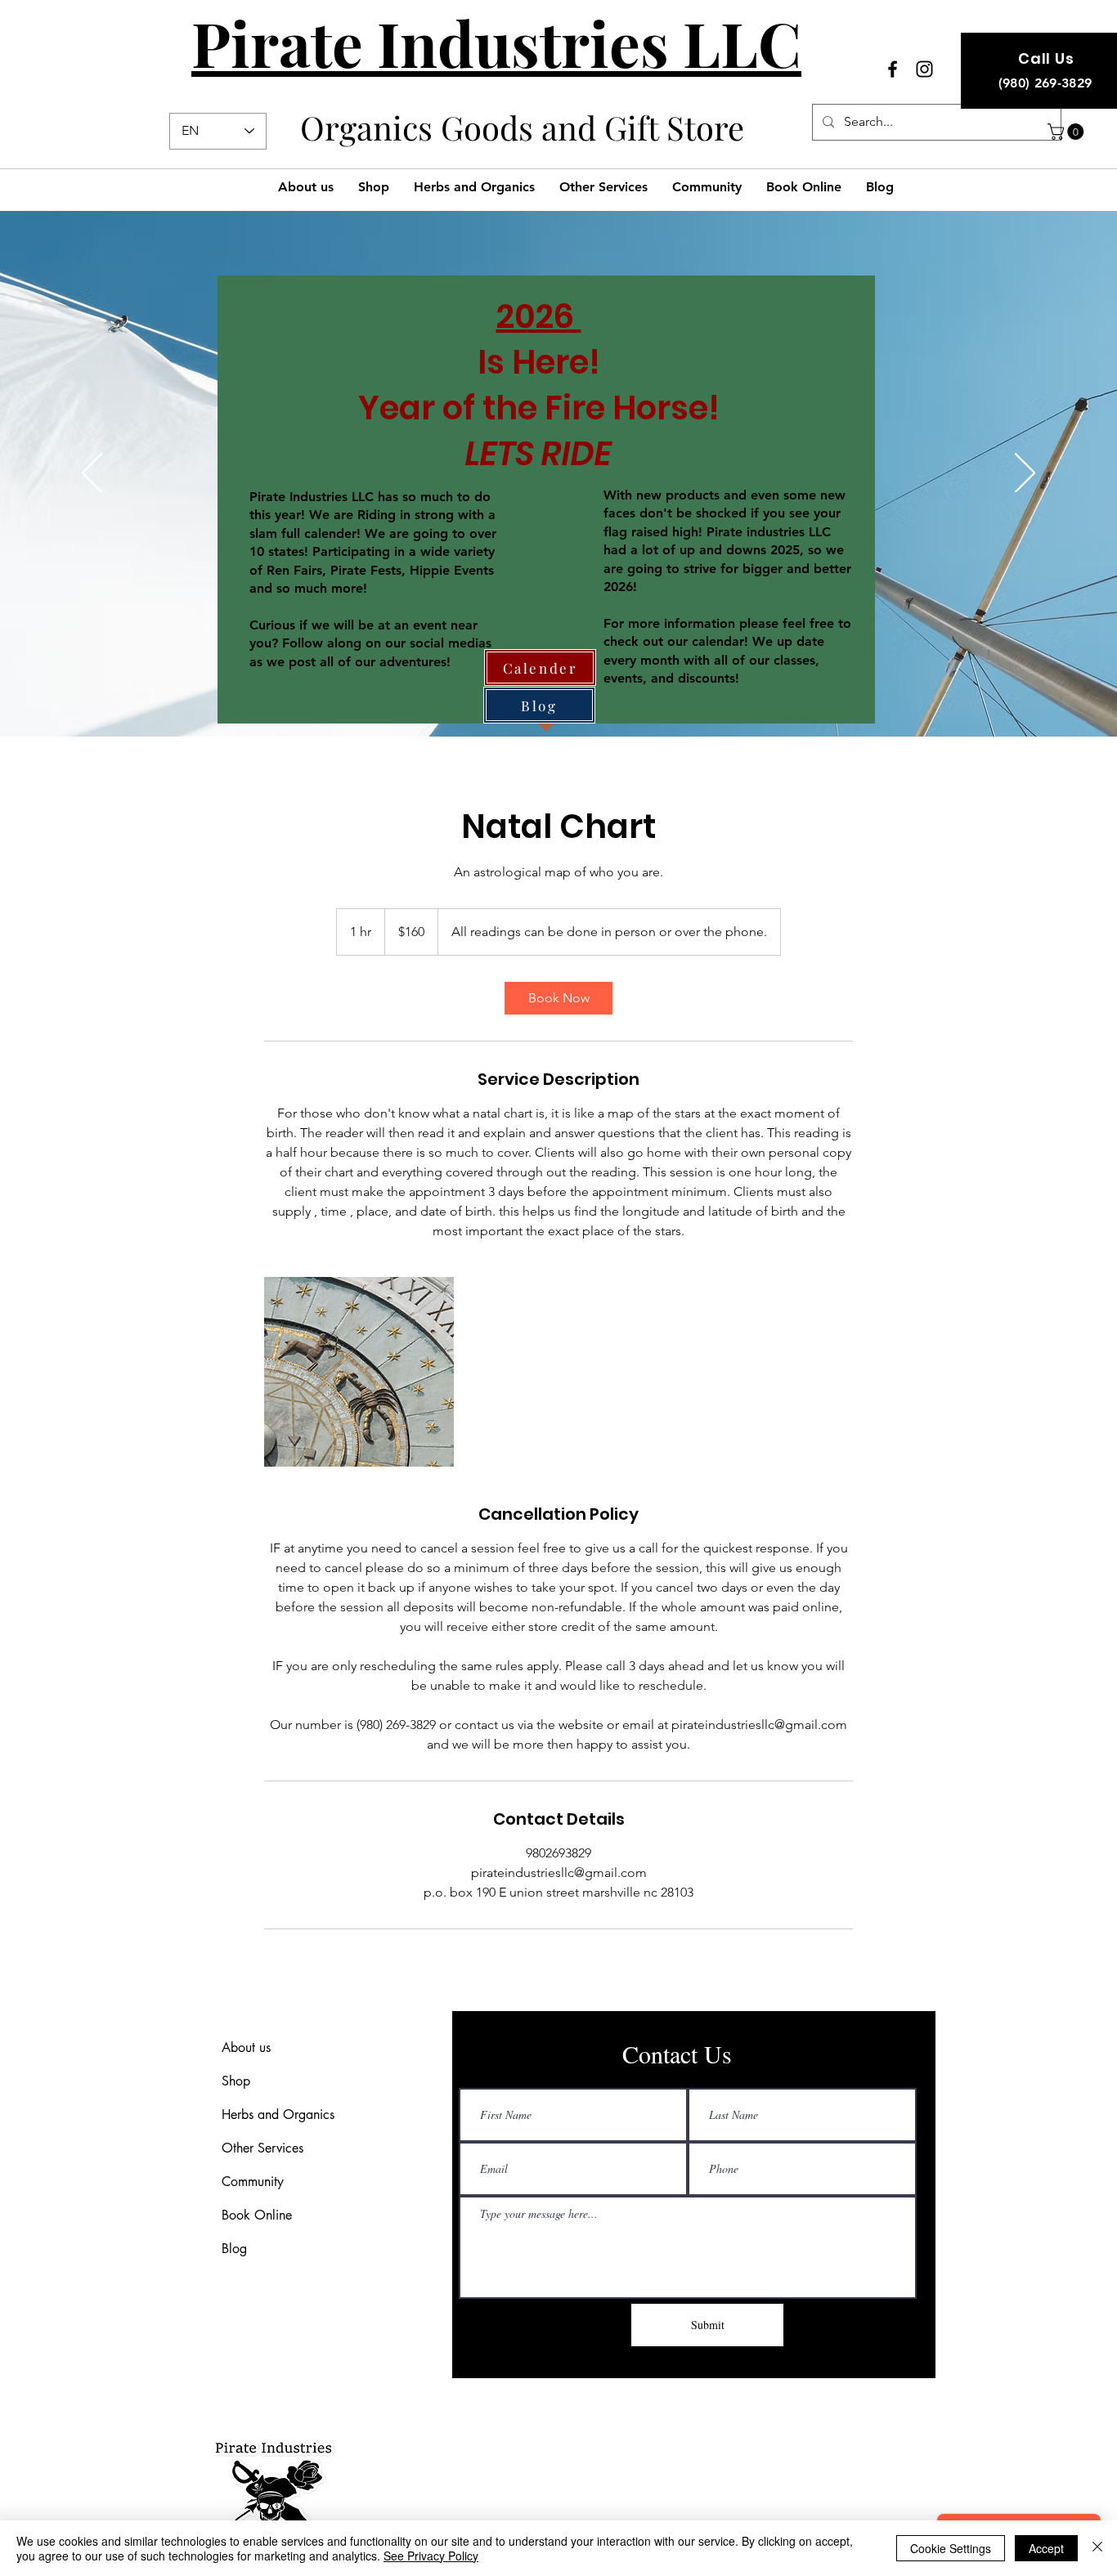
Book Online (257, 2215)
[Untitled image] (359, 1372)
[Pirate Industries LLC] (893, 69)
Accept (1046, 2548)
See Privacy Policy (431, 2556)
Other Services (262, 2148)
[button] (1068, 132)
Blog (234, 2249)
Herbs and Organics (278, 2115)
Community (253, 2182)
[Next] (1025, 474)
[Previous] (92, 474)
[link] (558, 998)
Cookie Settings (951, 2548)
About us (246, 2047)
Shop (236, 2081)
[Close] (1097, 2548)
